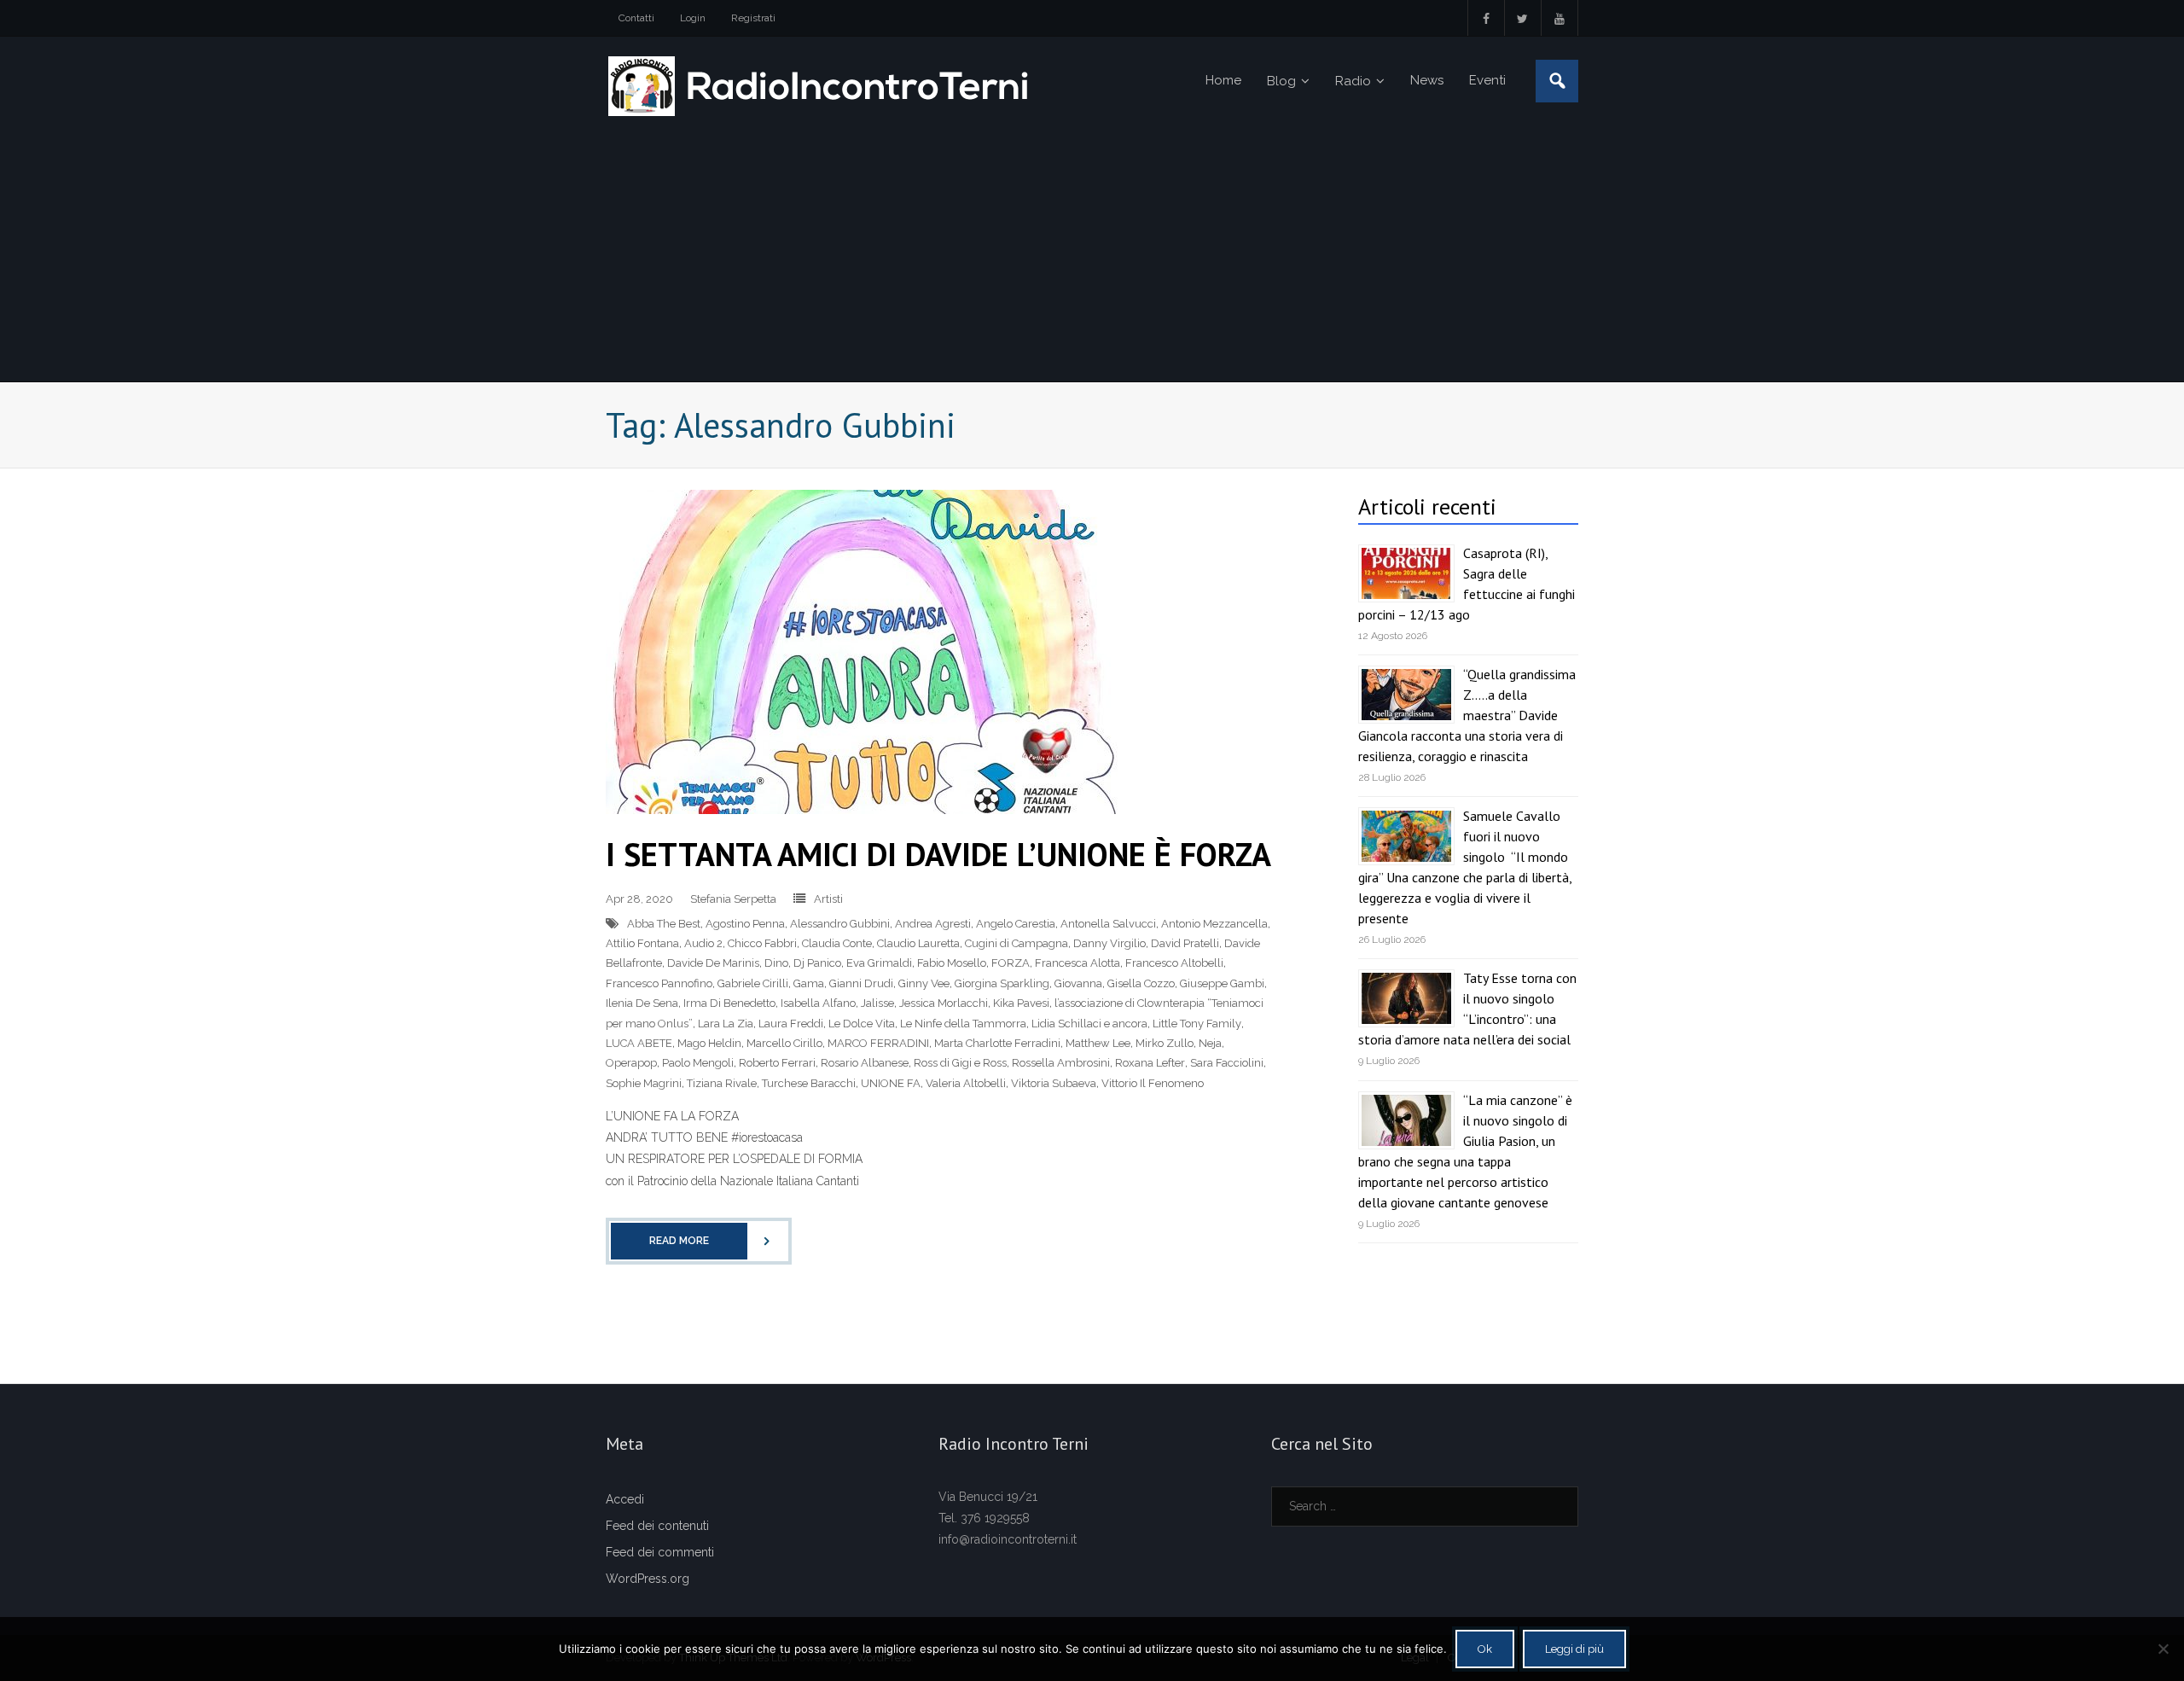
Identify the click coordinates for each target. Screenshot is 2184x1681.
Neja (1210, 1043)
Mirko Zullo (1165, 1043)
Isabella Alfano (818, 1003)
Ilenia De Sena (642, 1003)
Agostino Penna (745, 924)
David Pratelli (1185, 943)
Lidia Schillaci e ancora (1089, 1024)
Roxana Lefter (1150, 1063)
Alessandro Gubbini (840, 924)
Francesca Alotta (1077, 963)
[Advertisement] (1092, 253)
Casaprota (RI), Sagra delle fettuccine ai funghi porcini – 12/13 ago (1467, 584)
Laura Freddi (791, 1024)
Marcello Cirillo (784, 1043)
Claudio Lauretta (918, 943)
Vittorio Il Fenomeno (1153, 1083)
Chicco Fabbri (762, 943)
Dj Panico (817, 963)
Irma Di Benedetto (729, 1003)
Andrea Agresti (933, 924)
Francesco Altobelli (1174, 963)
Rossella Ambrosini (1061, 1063)
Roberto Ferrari (777, 1063)
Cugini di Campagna (1016, 943)
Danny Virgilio (1109, 943)
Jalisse (877, 1003)
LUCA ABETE (639, 1043)
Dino (776, 963)
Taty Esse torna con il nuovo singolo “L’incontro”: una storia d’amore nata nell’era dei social (1467, 1009)
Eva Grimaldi (879, 963)
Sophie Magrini (644, 1083)
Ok (1485, 1649)
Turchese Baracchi (809, 1083)
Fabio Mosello (952, 963)
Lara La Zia (726, 1024)
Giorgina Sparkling (1002, 983)
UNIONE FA (891, 1083)
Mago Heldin (709, 1043)
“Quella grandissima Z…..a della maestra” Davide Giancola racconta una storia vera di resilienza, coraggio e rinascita (1467, 715)
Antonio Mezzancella (1214, 924)
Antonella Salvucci (1108, 924)
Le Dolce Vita (862, 1024)
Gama (809, 983)
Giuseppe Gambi (1222, 983)
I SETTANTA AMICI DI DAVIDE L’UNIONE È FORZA (938, 854)
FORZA (1011, 963)
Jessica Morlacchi (944, 1003)
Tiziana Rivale (722, 1083)
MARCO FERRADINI (878, 1043)
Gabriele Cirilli (753, 983)
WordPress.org (648, 1579)
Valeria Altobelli (966, 1083)
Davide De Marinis (713, 963)
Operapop (631, 1063)
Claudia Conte (837, 943)
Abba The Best (664, 924)
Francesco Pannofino (659, 983)
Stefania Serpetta (733, 899)
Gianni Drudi (861, 983)
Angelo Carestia (1016, 924)
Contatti (636, 18)
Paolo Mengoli (698, 1063)
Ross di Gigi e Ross (960, 1063)
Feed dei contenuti (657, 1526)
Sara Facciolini (1227, 1063)
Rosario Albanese (865, 1063)
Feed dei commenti (660, 1552)
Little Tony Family (1197, 1024)
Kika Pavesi (1021, 1003)
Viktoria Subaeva (1054, 1083)
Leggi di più (1574, 1649)
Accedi (625, 1499)
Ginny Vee (924, 983)
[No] (2163, 1649)
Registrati (753, 18)
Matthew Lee (1098, 1043)
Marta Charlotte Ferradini (997, 1043)
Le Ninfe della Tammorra (963, 1024)
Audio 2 (703, 943)
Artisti (828, 899)
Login (693, 18)
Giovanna (1078, 983)
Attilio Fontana (642, 943)
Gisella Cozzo (1141, 983)
